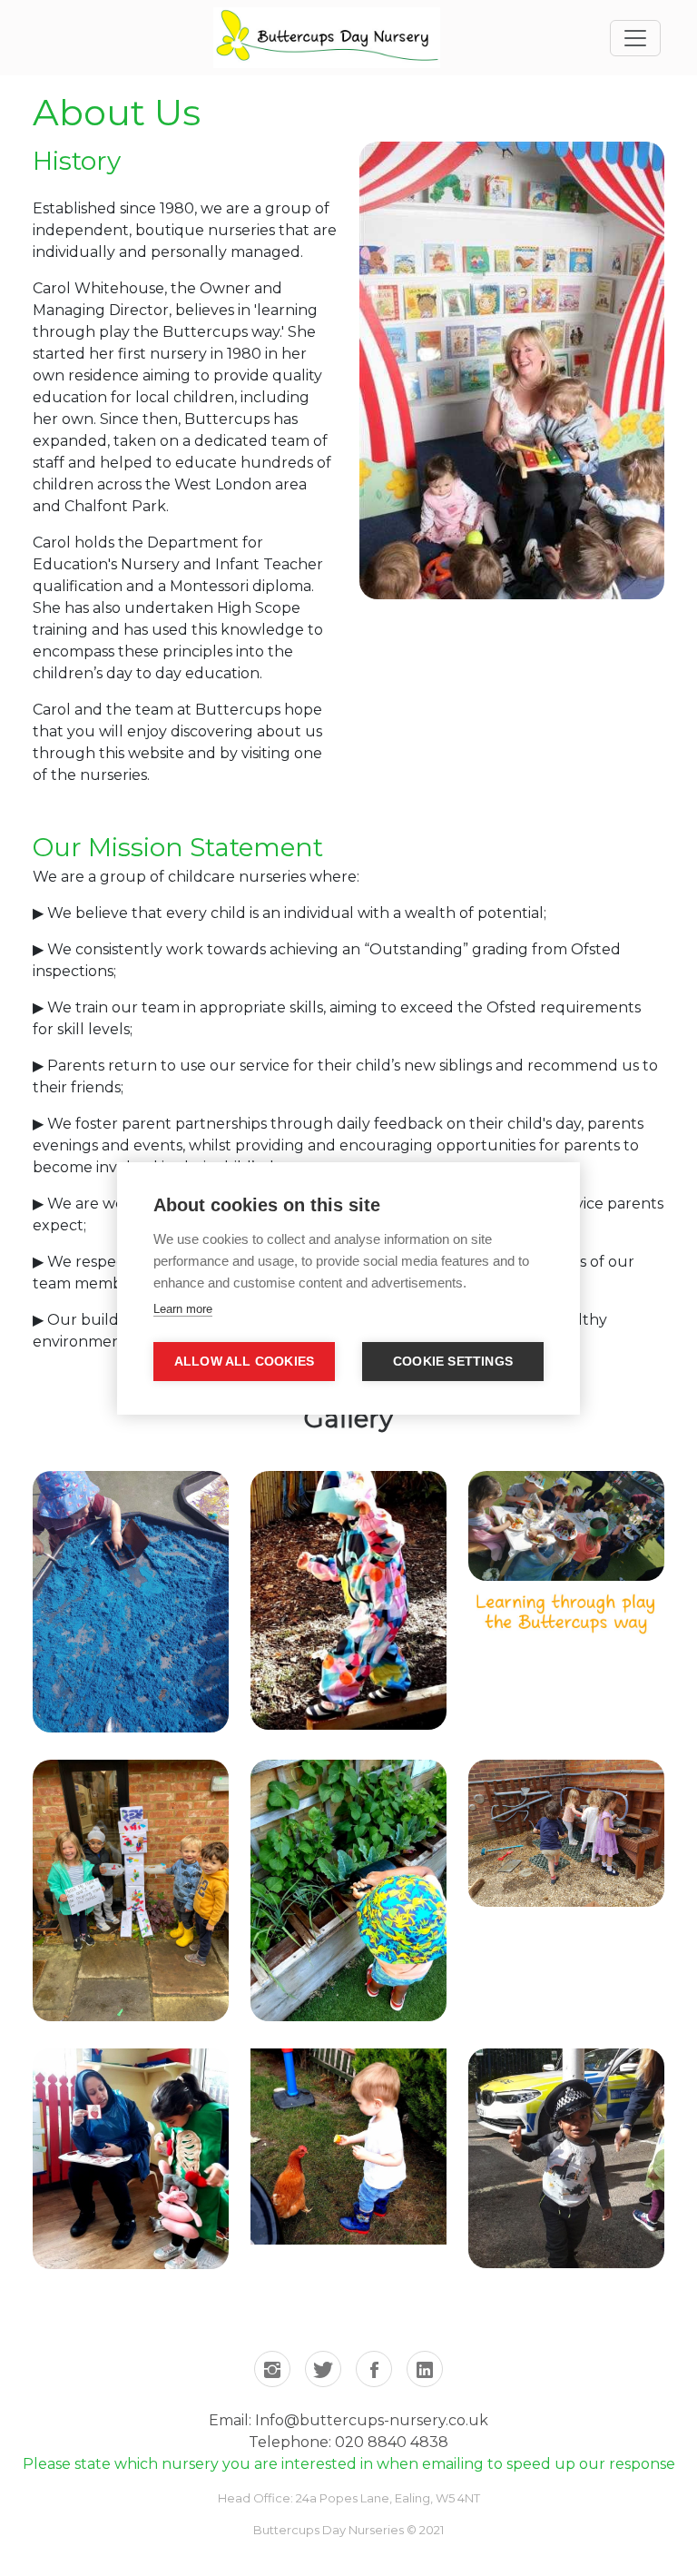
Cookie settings (453, 1362)
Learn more (183, 1309)
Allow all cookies (244, 1362)
